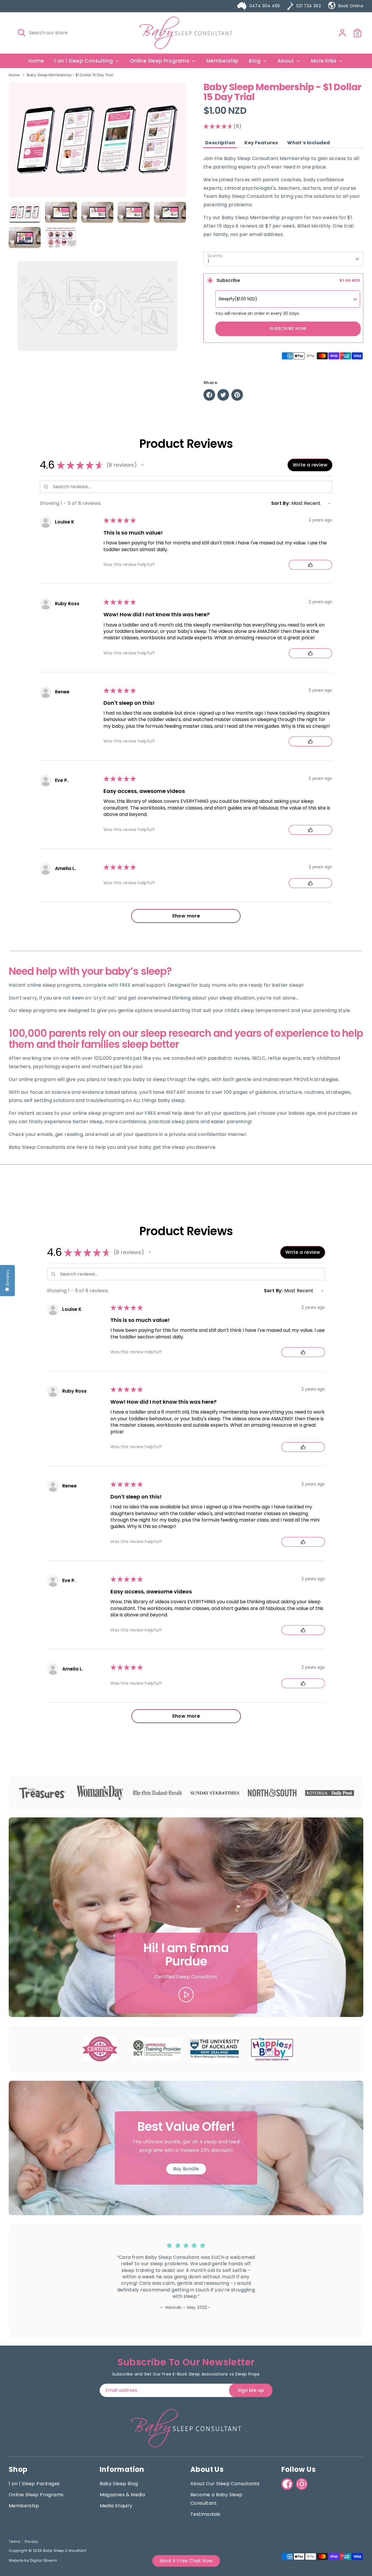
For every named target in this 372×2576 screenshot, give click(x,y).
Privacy (32, 2542)
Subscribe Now (288, 329)
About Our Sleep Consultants (225, 2484)
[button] (142, 465)
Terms (15, 2542)
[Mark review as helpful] (310, 565)
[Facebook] (287, 2484)
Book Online (351, 6)
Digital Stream (43, 2560)
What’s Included (308, 143)
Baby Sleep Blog (119, 2484)
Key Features (261, 143)
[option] (97, 142)
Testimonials (205, 2514)
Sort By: (281, 503)
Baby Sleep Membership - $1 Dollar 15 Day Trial (70, 75)
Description (220, 143)
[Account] (342, 33)
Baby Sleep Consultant (65, 2551)
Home (36, 61)
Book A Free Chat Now (186, 2561)
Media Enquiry (116, 2506)
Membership (223, 61)
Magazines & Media (122, 2495)
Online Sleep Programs (160, 61)
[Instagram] (302, 2484)
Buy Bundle (186, 2169)
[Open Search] (22, 33)
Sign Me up (251, 2390)
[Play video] (98, 307)
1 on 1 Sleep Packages (34, 2484)
